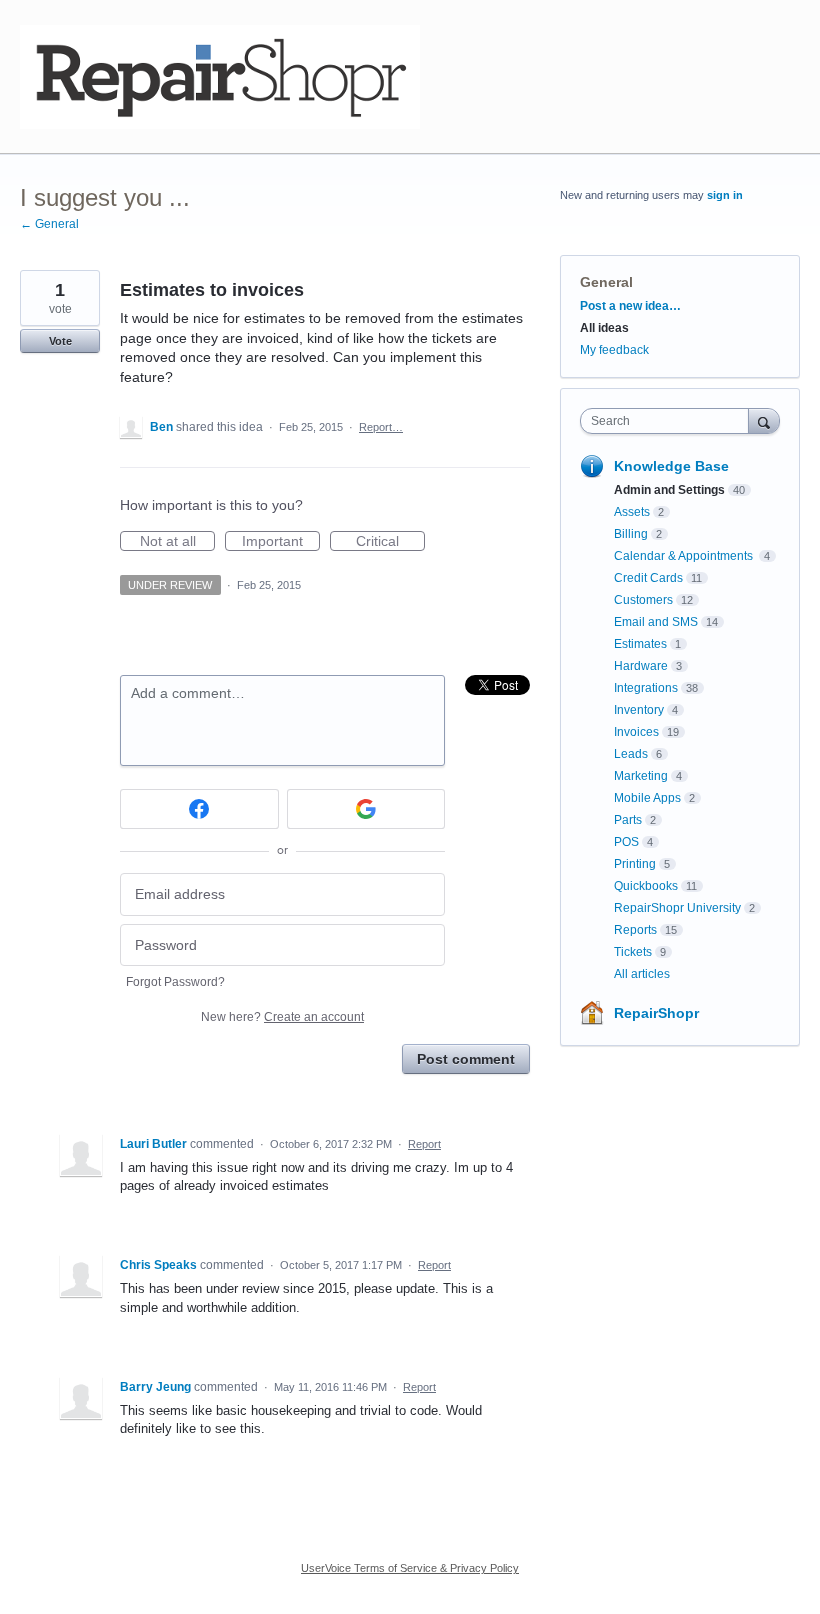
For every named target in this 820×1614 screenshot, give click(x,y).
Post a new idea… (630, 306)
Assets (632, 512)
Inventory (639, 710)
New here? (282, 1017)
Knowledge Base (671, 466)
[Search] (764, 420)
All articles (642, 974)
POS (626, 842)
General (606, 282)
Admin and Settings (669, 490)
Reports (635, 930)
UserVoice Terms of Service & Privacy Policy (410, 1568)
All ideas (604, 328)
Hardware (641, 666)
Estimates (640, 644)
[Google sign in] (366, 809)
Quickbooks (646, 886)
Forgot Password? (175, 982)
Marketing (641, 776)
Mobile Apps (647, 798)
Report (424, 1144)
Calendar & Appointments (685, 556)
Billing (631, 534)
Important (281, 542)
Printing (635, 864)
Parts (628, 820)
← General (49, 224)
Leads (631, 754)
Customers (643, 600)
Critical (390, 542)
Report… (381, 427)
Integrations (646, 688)
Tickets (633, 952)
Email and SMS (656, 622)
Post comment (466, 1059)
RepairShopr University (677, 908)
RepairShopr (656, 1013)
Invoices (636, 732)
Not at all (177, 542)
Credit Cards (648, 578)
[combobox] (669, 421)
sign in (725, 195)
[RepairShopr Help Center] (220, 77)
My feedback (614, 350)
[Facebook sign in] (199, 809)
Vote (60, 341)
